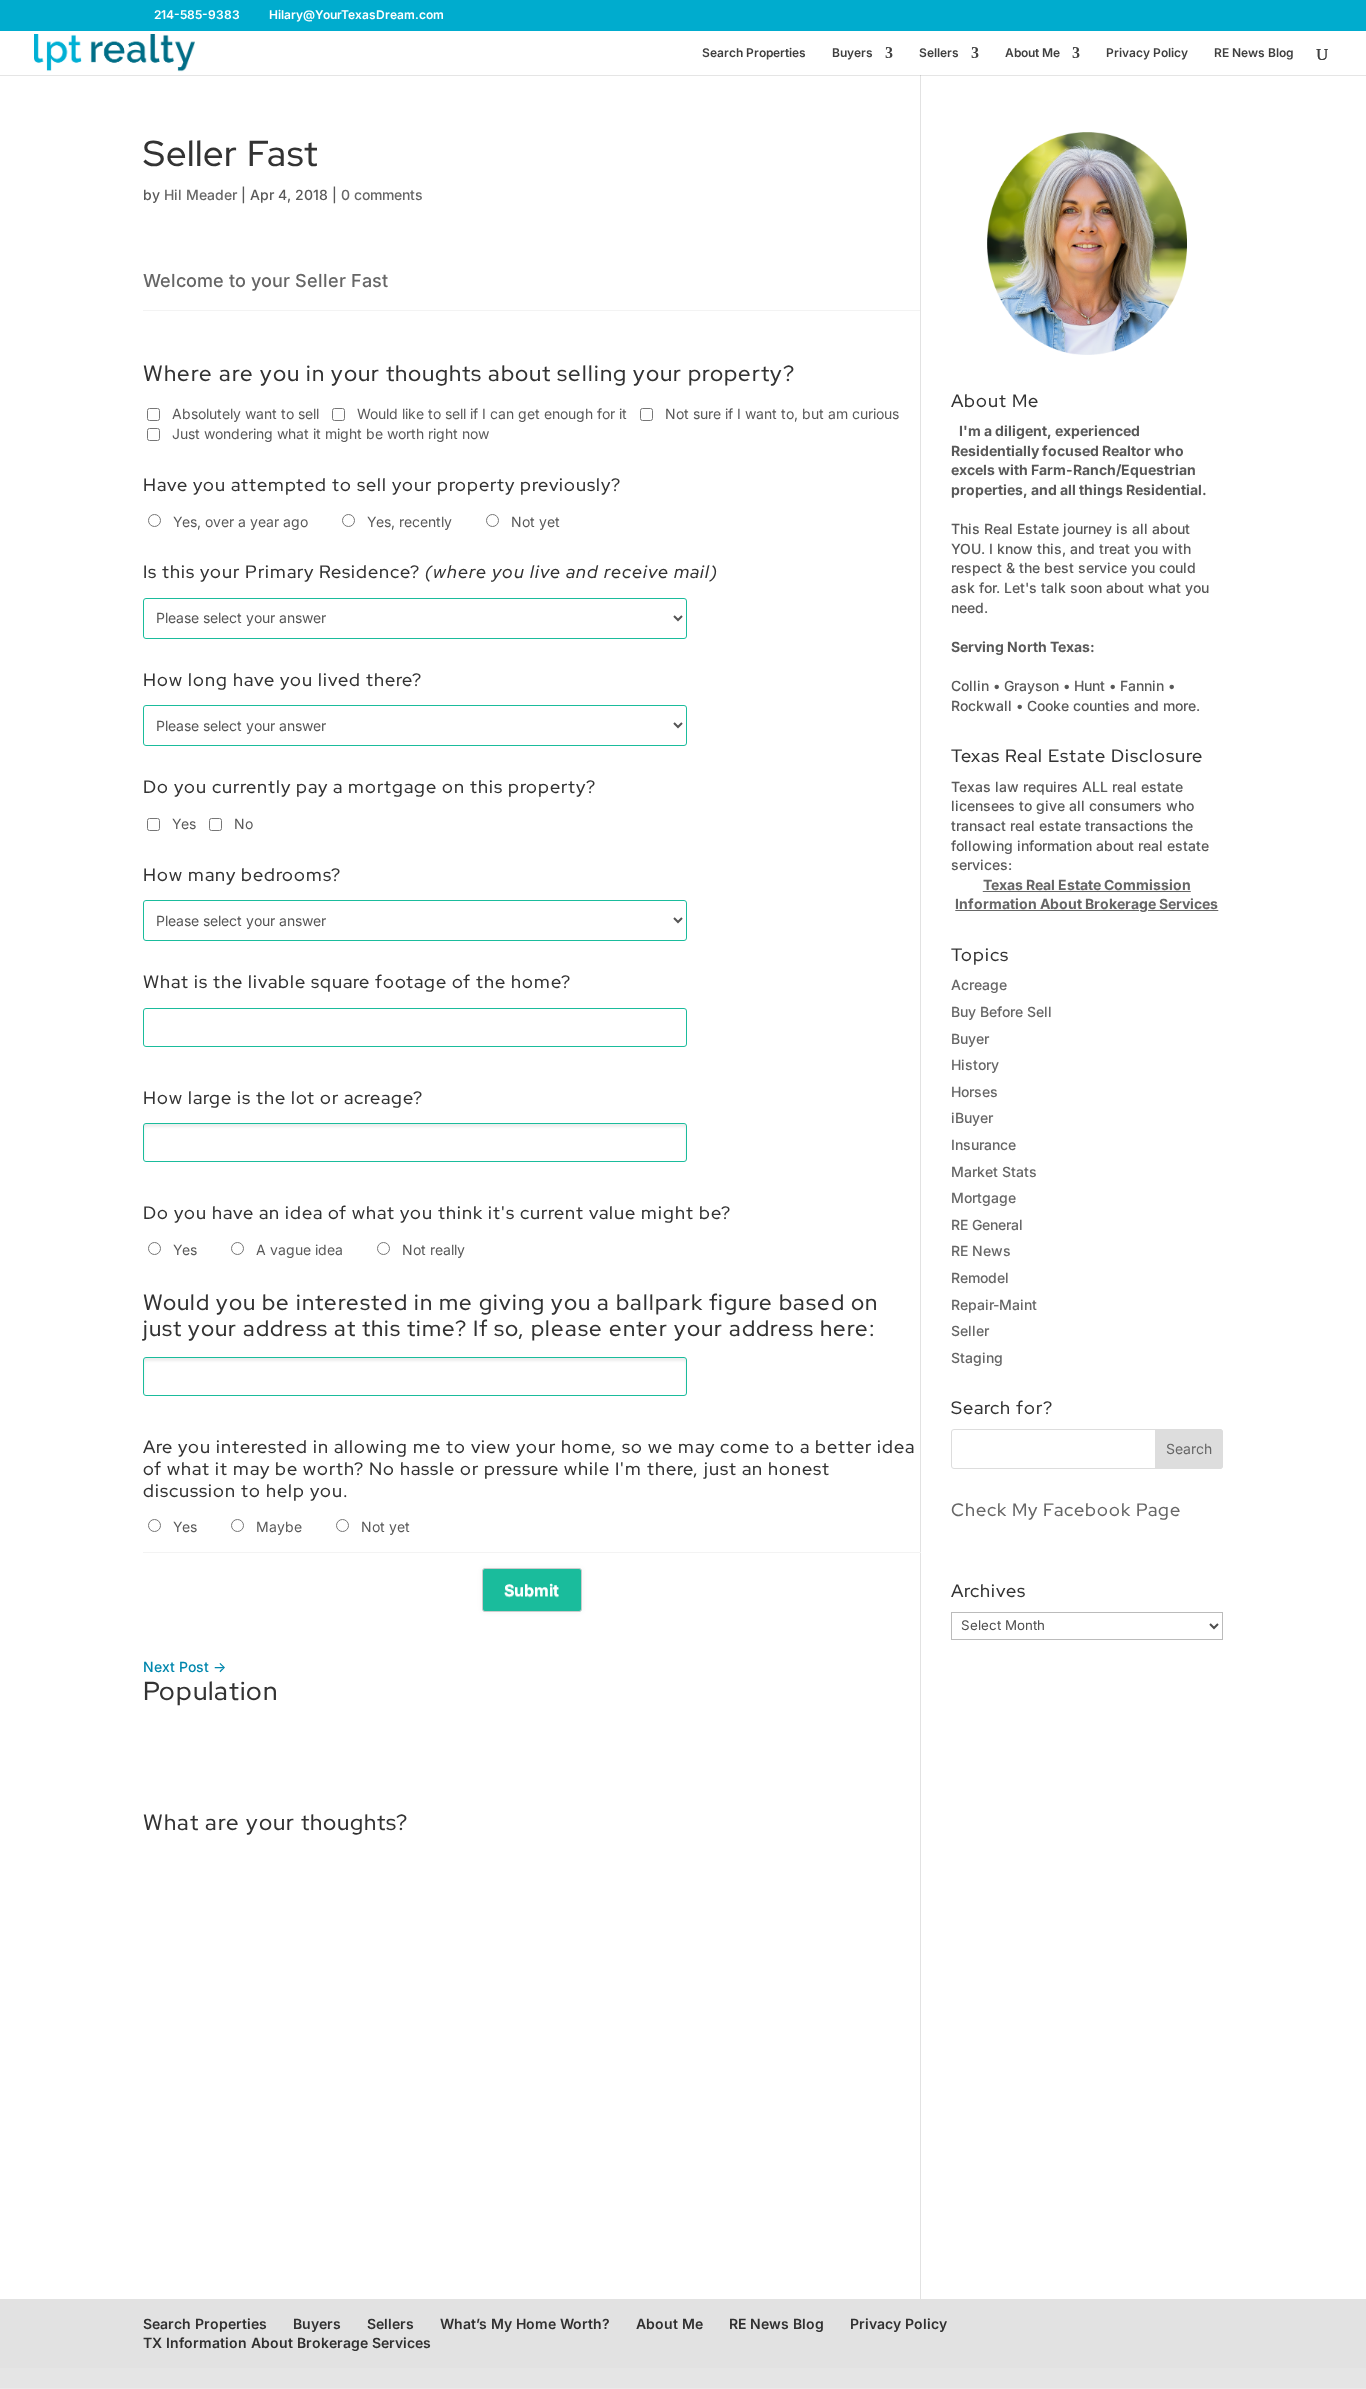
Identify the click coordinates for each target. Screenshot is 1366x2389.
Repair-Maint (994, 1304)
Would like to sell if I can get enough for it (492, 413)
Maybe (279, 1526)
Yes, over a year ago (240, 521)
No (243, 823)
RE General (987, 1224)
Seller (970, 1330)
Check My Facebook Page (1066, 1509)
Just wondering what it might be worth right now (330, 433)
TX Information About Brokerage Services (287, 2342)
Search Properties (754, 53)
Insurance (983, 1144)
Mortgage (983, 1197)
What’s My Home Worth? (525, 2323)
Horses (974, 1091)
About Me (1032, 53)
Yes (184, 823)
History (975, 1064)
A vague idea (299, 1249)
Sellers (939, 53)
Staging (977, 1357)
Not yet (535, 521)
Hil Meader (200, 194)
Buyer (970, 1038)
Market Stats (994, 1171)
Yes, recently (409, 521)
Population (210, 1691)
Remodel (980, 1277)
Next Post (184, 1666)
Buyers (852, 53)
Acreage (979, 984)
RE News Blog (1254, 53)
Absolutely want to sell (245, 413)
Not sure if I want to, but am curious (782, 413)
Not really (433, 1249)
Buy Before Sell (1001, 1011)
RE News (981, 1250)
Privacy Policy (1147, 53)
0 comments (382, 194)
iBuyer (972, 1117)
